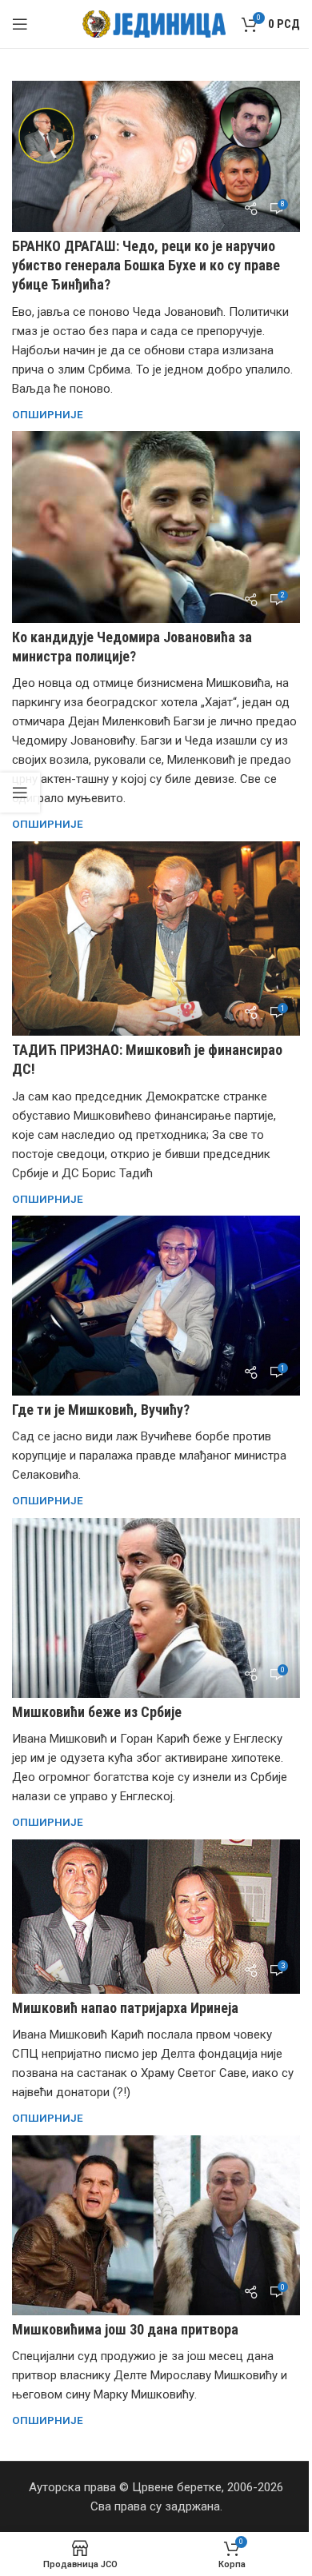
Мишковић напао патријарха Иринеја (125, 2008)
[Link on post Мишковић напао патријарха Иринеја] (156, 1917)
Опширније (48, 414)
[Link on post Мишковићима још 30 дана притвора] (156, 2225)
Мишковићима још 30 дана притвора (125, 2329)
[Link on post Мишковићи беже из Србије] (156, 1608)
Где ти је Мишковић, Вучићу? (101, 1410)
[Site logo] (154, 23)
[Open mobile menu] (20, 24)
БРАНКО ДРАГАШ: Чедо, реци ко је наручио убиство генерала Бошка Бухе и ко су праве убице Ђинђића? (146, 265)
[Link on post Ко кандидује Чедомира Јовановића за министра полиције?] (156, 527)
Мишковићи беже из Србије (97, 1712)
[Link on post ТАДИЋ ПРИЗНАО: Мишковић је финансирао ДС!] (156, 939)
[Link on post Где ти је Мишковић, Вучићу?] (156, 1306)
